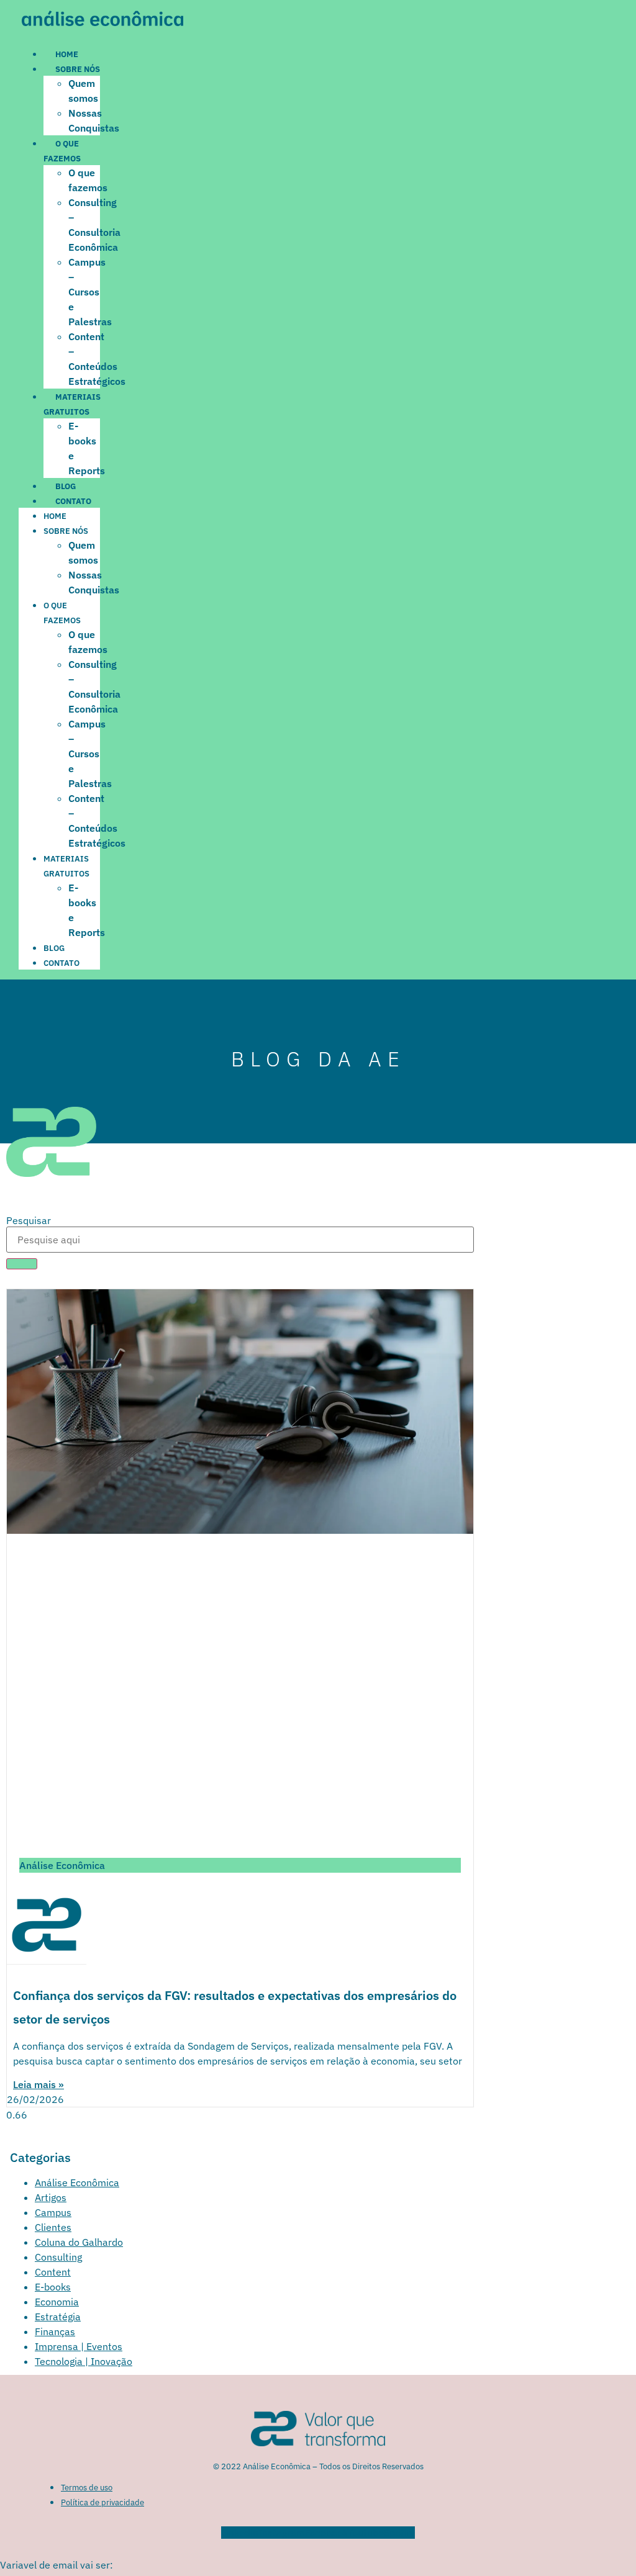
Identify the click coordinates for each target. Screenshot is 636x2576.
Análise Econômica (77, 2182)
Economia (57, 2302)
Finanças (55, 2331)
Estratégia (58, 2317)
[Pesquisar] (22, 1264)
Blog (66, 486)
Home (67, 54)
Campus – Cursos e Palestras (90, 292)
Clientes (53, 2227)
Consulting (58, 2257)
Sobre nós (78, 69)
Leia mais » (39, 2084)
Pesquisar (29, 1220)
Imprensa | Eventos (79, 2346)
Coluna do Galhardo (79, 2242)
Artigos (51, 2197)
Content (53, 2272)
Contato (73, 501)
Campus (53, 2212)
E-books (53, 2287)
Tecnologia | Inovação (84, 2361)
